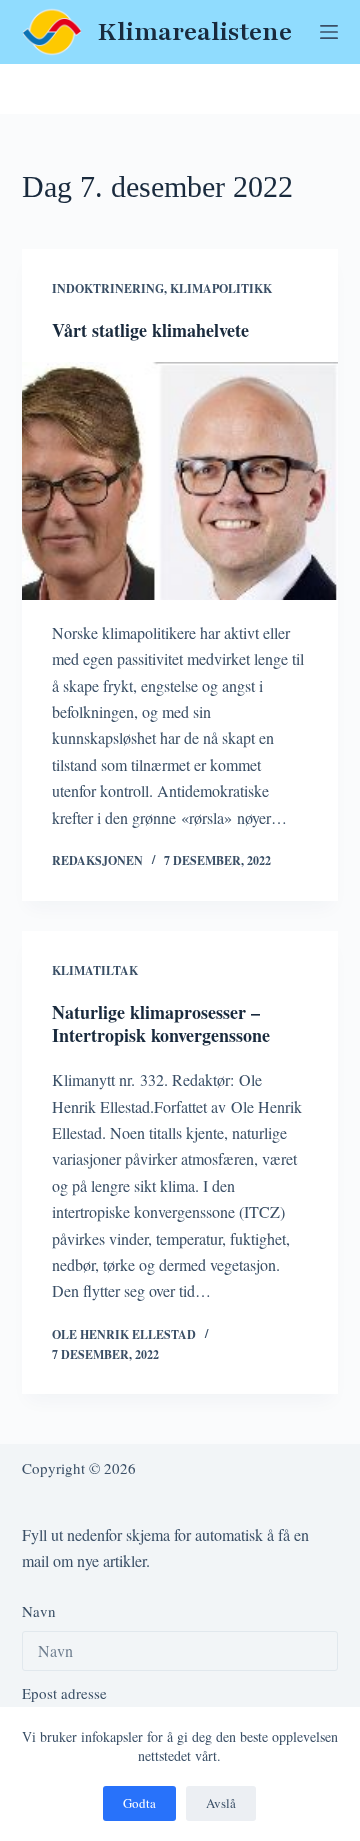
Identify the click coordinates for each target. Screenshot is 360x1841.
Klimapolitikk (221, 288)
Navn (39, 1611)
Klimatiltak (95, 970)
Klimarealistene (195, 32)
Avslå (221, 1803)
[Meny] (329, 32)
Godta (139, 1803)
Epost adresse (64, 1693)
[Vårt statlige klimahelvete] (180, 481)
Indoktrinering (108, 288)
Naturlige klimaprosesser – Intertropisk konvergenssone (161, 1023)
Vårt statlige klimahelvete (150, 330)
